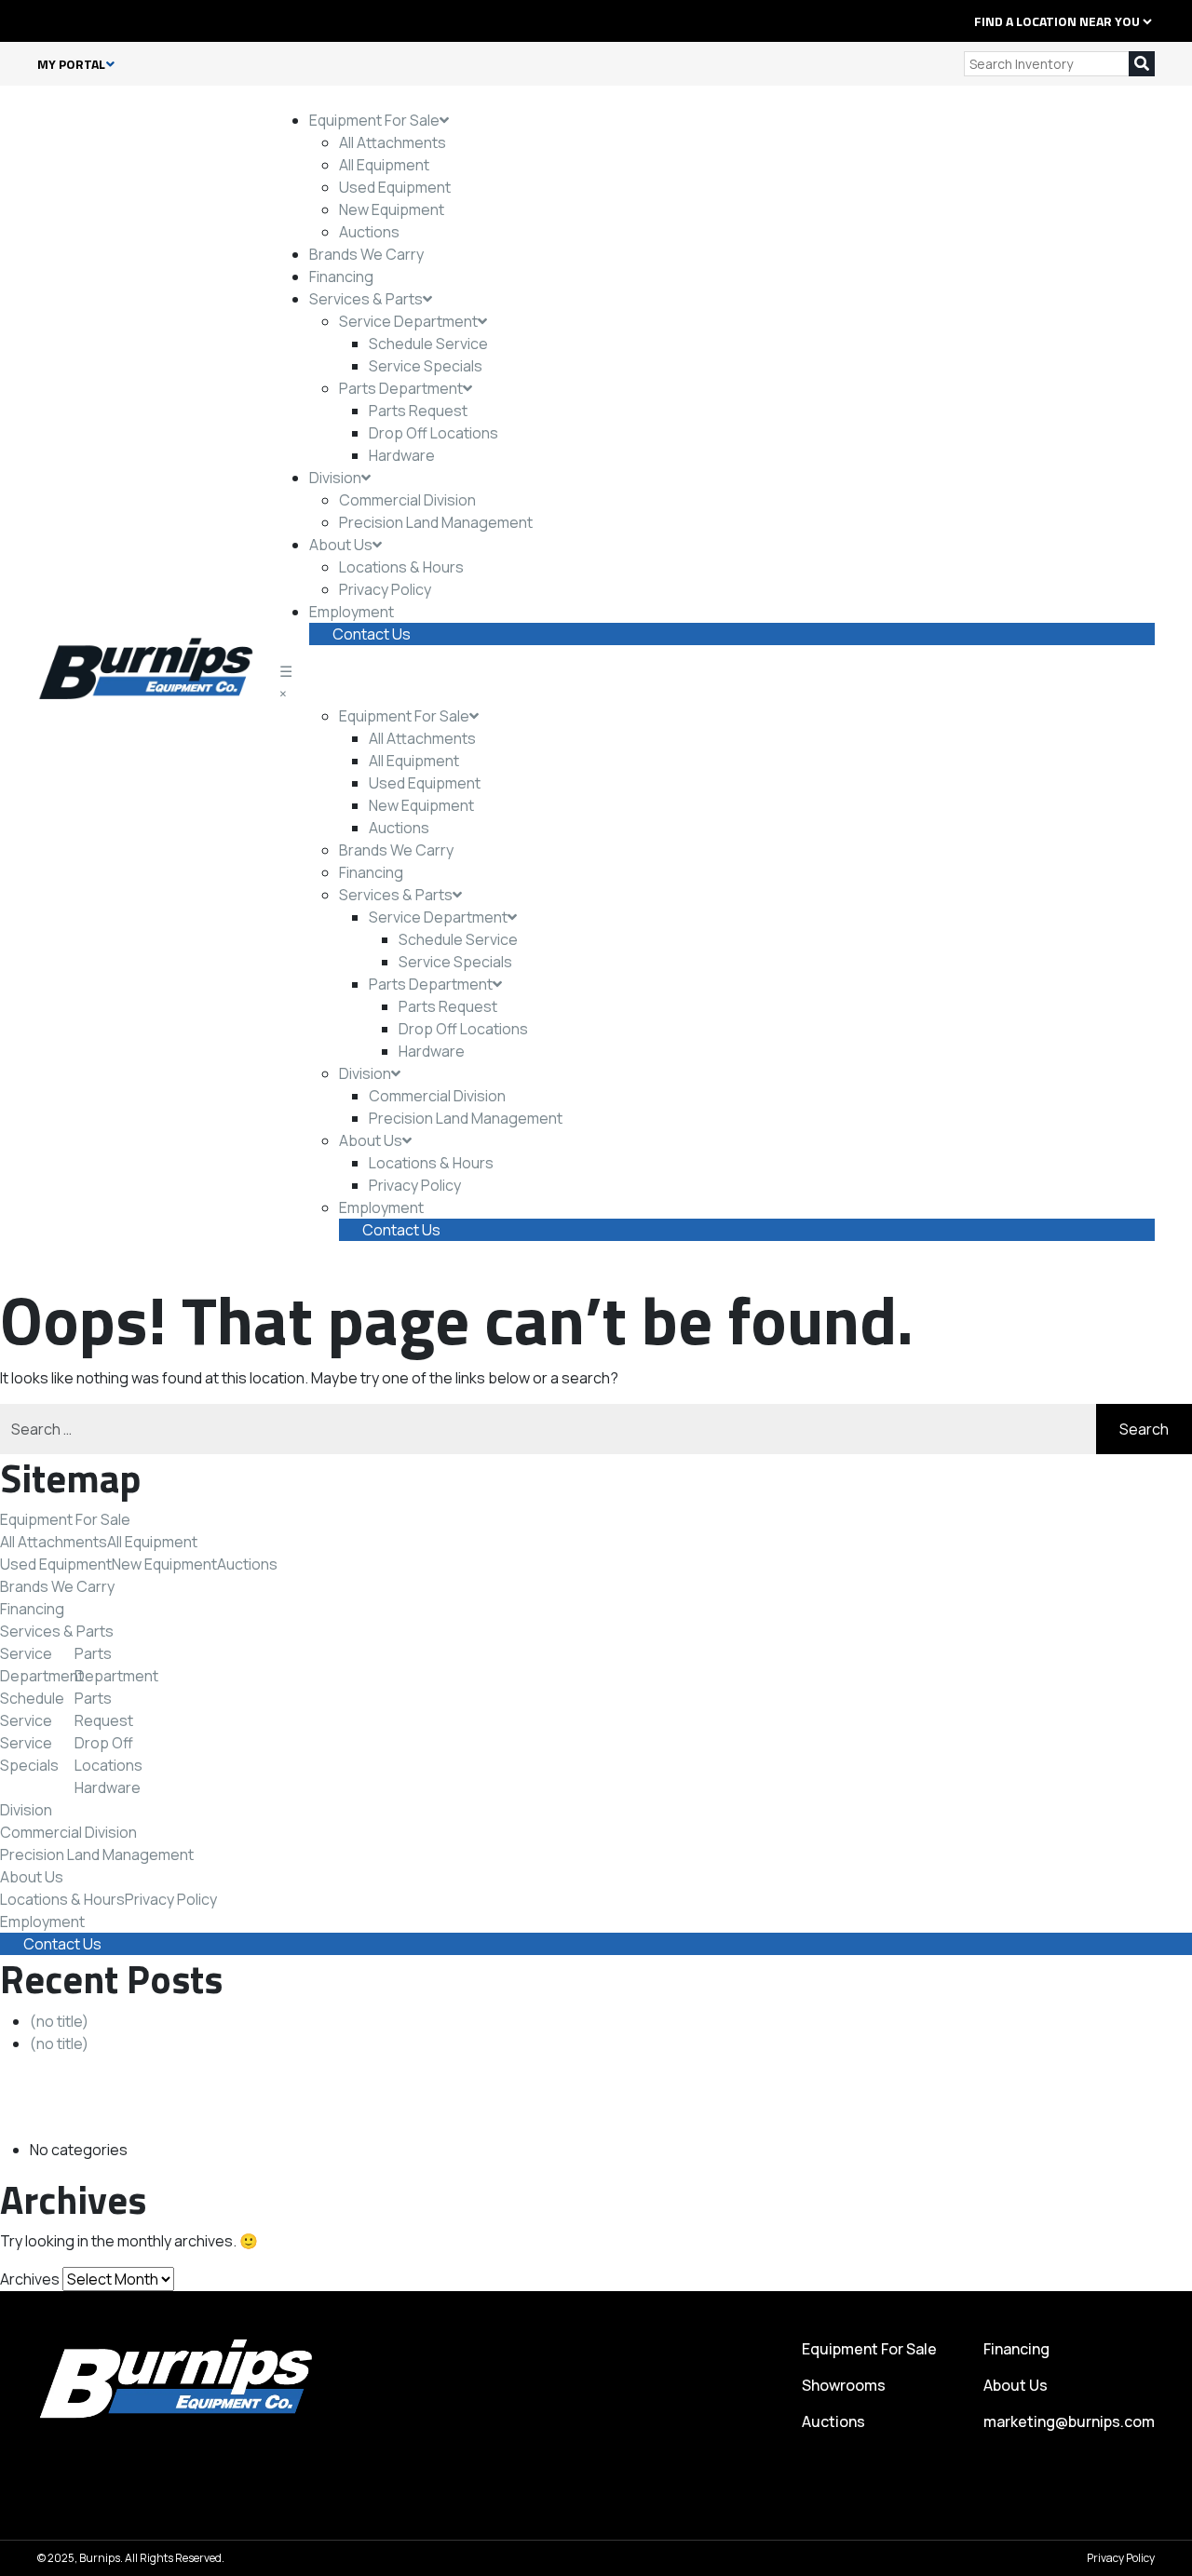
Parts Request (418, 411)
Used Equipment (395, 187)
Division (335, 478)
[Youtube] (123, 20)
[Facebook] (43, 20)
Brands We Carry (366, 254)
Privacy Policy (385, 589)
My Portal (71, 64)
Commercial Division (407, 500)
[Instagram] (102, 20)
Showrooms (844, 2385)
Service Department (408, 321)
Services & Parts (366, 299)
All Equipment (384, 165)
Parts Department (401, 388)
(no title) (59, 2021)
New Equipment (392, 209)
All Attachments (393, 142)
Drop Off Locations (433, 433)
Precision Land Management (436, 522)
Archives (30, 2279)
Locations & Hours (401, 567)
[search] (1142, 64)
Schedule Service (428, 344)
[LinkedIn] (63, 20)
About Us (341, 545)
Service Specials (426, 366)
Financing (341, 276)
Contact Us (372, 634)
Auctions (369, 232)
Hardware (402, 455)
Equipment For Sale (374, 120)
